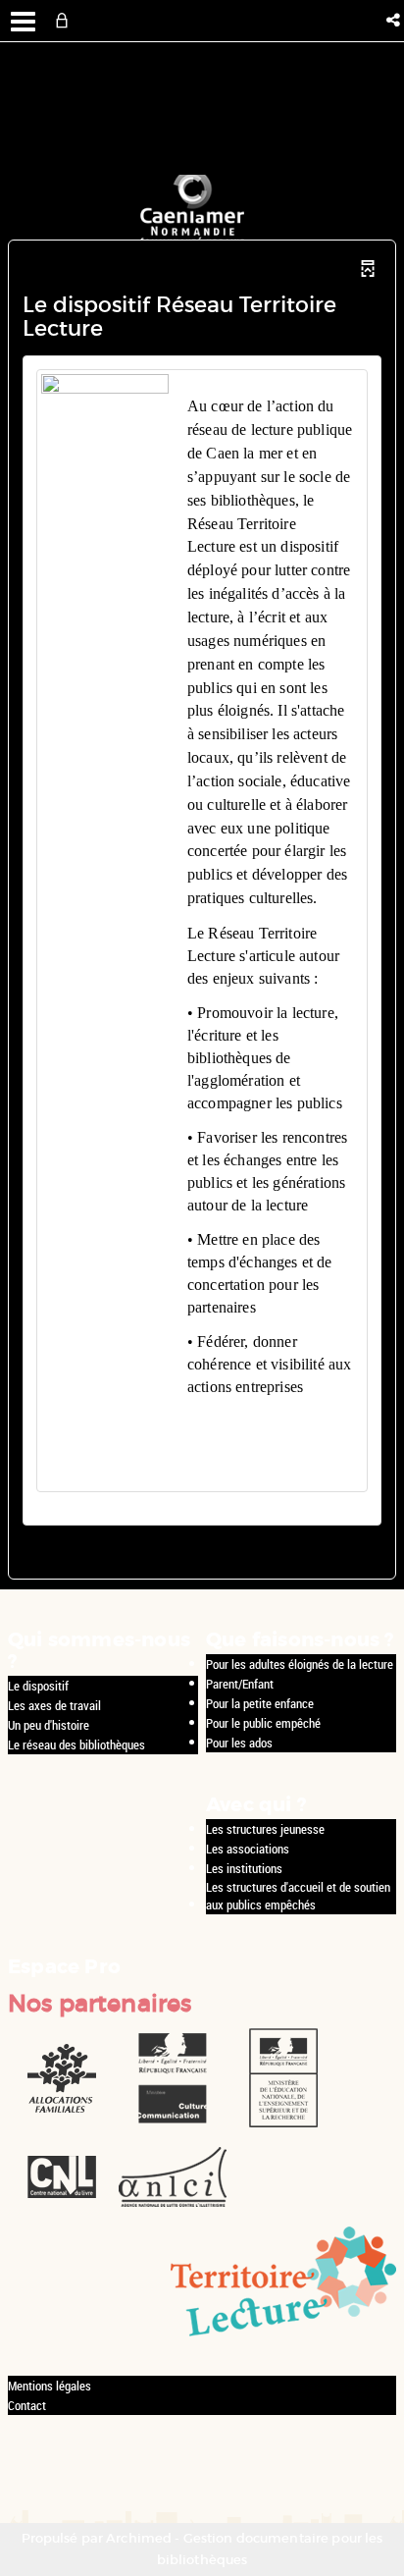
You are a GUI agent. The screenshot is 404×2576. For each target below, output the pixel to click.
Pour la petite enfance (260, 1703)
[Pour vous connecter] (66, 20)
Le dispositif (38, 1686)
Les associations (248, 1849)
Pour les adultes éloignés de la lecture (300, 1664)
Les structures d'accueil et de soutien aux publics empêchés (298, 1896)
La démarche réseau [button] (266, 1455)
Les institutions (244, 1868)
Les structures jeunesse (265, 1829)
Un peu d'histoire (49, 1725)
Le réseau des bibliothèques (76, 1744)
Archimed (139, 2538)
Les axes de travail (54, 1705)
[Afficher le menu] (23, 22)
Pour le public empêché (263, 1723)
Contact (27, 2405)
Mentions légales (50, 2386)
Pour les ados (239, 1743)
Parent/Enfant (240, 1684)
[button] (395, 20)
